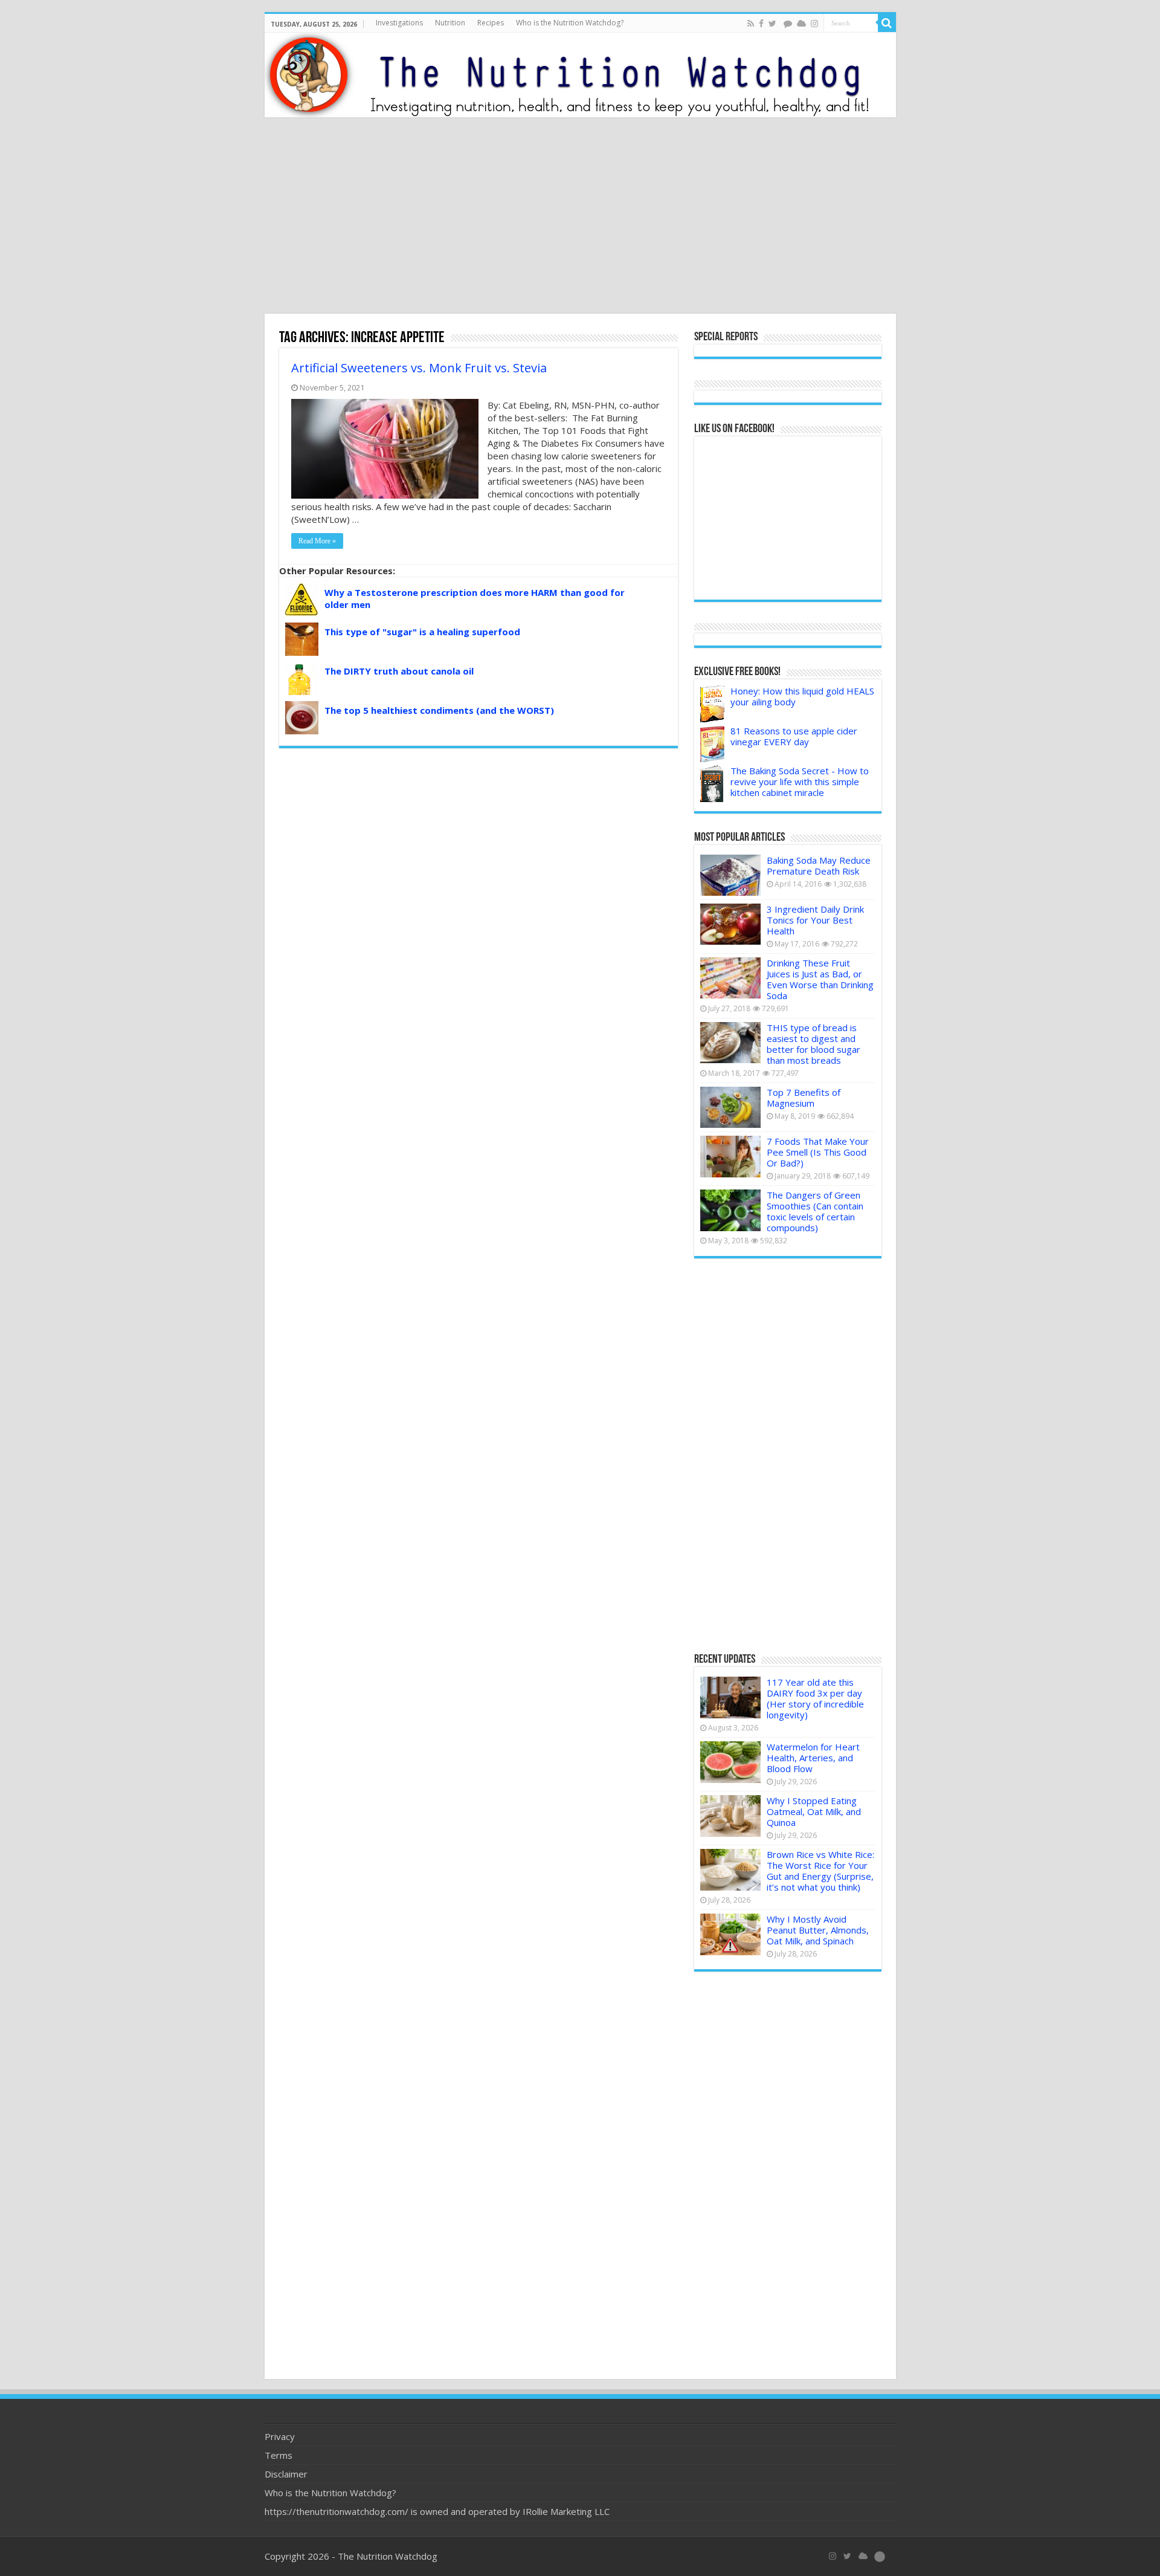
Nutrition (450, 23)
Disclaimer (286, 2474)
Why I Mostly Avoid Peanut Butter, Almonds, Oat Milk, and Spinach (818, 1930)
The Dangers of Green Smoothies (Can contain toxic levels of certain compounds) (815, 1211)
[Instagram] (814, 24)
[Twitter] (772, 24)
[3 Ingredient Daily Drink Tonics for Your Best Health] (730, 924)
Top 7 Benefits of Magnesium (804, 1098)
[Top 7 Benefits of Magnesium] (730, 1107)
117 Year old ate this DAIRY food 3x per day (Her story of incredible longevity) (815, 1698)
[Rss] (751, 24)
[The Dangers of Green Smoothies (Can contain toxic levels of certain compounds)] (730, 1210)
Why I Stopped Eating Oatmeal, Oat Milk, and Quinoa (814, 1811)
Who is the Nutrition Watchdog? (570, 23)
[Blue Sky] (801, 24)
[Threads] (788, 24)
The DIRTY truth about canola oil (399, 671)
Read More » (317, 541)
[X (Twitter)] (847, 2556)
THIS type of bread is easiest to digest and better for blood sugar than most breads (814, 1044)
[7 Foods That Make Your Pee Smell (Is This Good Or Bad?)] (730, 1156)
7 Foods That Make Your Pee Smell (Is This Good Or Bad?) (818, 1152)
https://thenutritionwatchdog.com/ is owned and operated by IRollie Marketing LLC (437, 2511)
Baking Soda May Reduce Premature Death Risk (819, 866)
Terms (279, 2455)
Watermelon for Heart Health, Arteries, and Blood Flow (813, 1758)
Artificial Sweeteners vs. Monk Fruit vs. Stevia (419, 368)
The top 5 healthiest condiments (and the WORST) (439, 710)
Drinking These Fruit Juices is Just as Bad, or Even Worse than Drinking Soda (820, 979)
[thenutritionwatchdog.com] (580, 75)
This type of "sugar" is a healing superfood (422, 632)
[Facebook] (761, 24)
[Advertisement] (580, 217)
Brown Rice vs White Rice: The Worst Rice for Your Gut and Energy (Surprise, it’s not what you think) (820, 1871)
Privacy (280, 2436)
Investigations (399, 23)
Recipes (491, 23)
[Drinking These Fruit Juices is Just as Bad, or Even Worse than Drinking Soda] (730, 978)
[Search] (887, 23)
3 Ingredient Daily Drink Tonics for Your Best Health (815, 920)
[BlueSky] (863, 2556)
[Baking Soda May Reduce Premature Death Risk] (730, 875)
